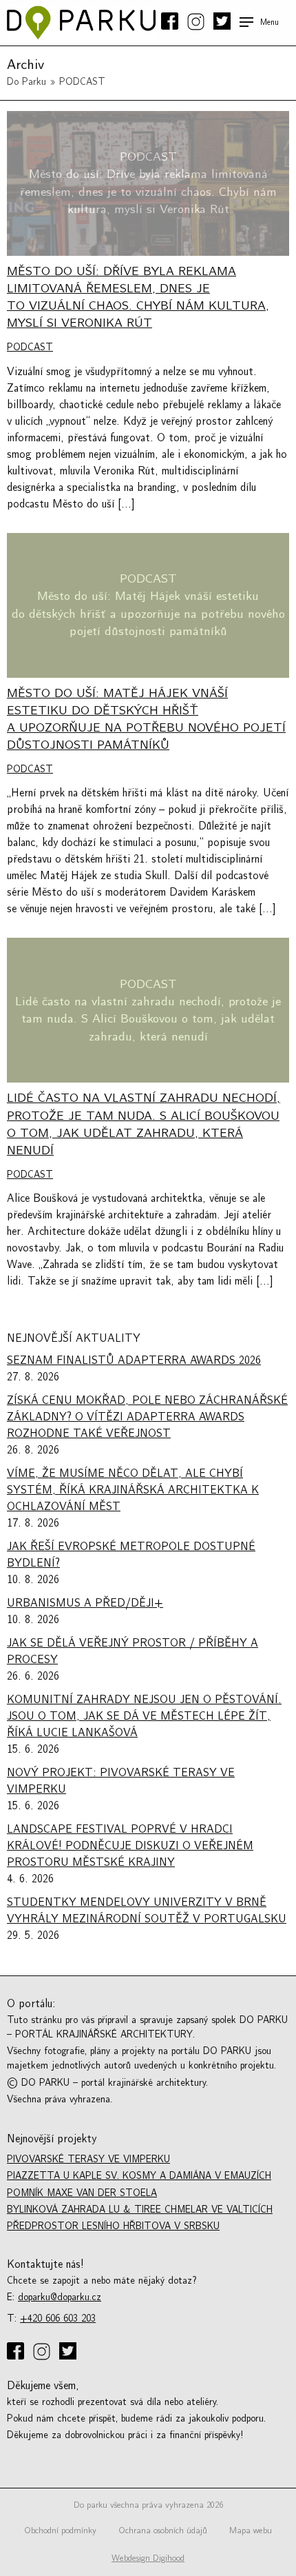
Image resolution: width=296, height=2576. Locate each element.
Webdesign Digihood (148, 2558)
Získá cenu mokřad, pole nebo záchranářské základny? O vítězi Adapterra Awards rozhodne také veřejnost (147, 1417)
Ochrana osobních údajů (163, 2530)
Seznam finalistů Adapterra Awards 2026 (134, 1360)
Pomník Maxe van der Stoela (82, 2193)
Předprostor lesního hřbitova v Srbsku (113, 2226)
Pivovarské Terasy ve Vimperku (88, 2159)
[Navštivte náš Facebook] (171, 22)
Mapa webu (251, 2530)
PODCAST (30, 347)
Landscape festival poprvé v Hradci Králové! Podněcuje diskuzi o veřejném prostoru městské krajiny (130, 1846)
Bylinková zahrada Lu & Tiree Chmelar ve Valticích (140, 2210)
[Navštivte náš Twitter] (221, 22)
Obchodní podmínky (60, 2530)
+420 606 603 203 (58, 2318)
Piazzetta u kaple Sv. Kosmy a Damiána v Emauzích (139, 2176)
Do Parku (27, 82)
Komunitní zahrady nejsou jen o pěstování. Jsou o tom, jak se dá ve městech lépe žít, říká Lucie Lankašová (144, 1716)
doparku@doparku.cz (60, 2297)
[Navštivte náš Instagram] (197, 23)
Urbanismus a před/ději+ (85, 1603)
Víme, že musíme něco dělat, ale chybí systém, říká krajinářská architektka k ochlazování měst (133, 1490)
